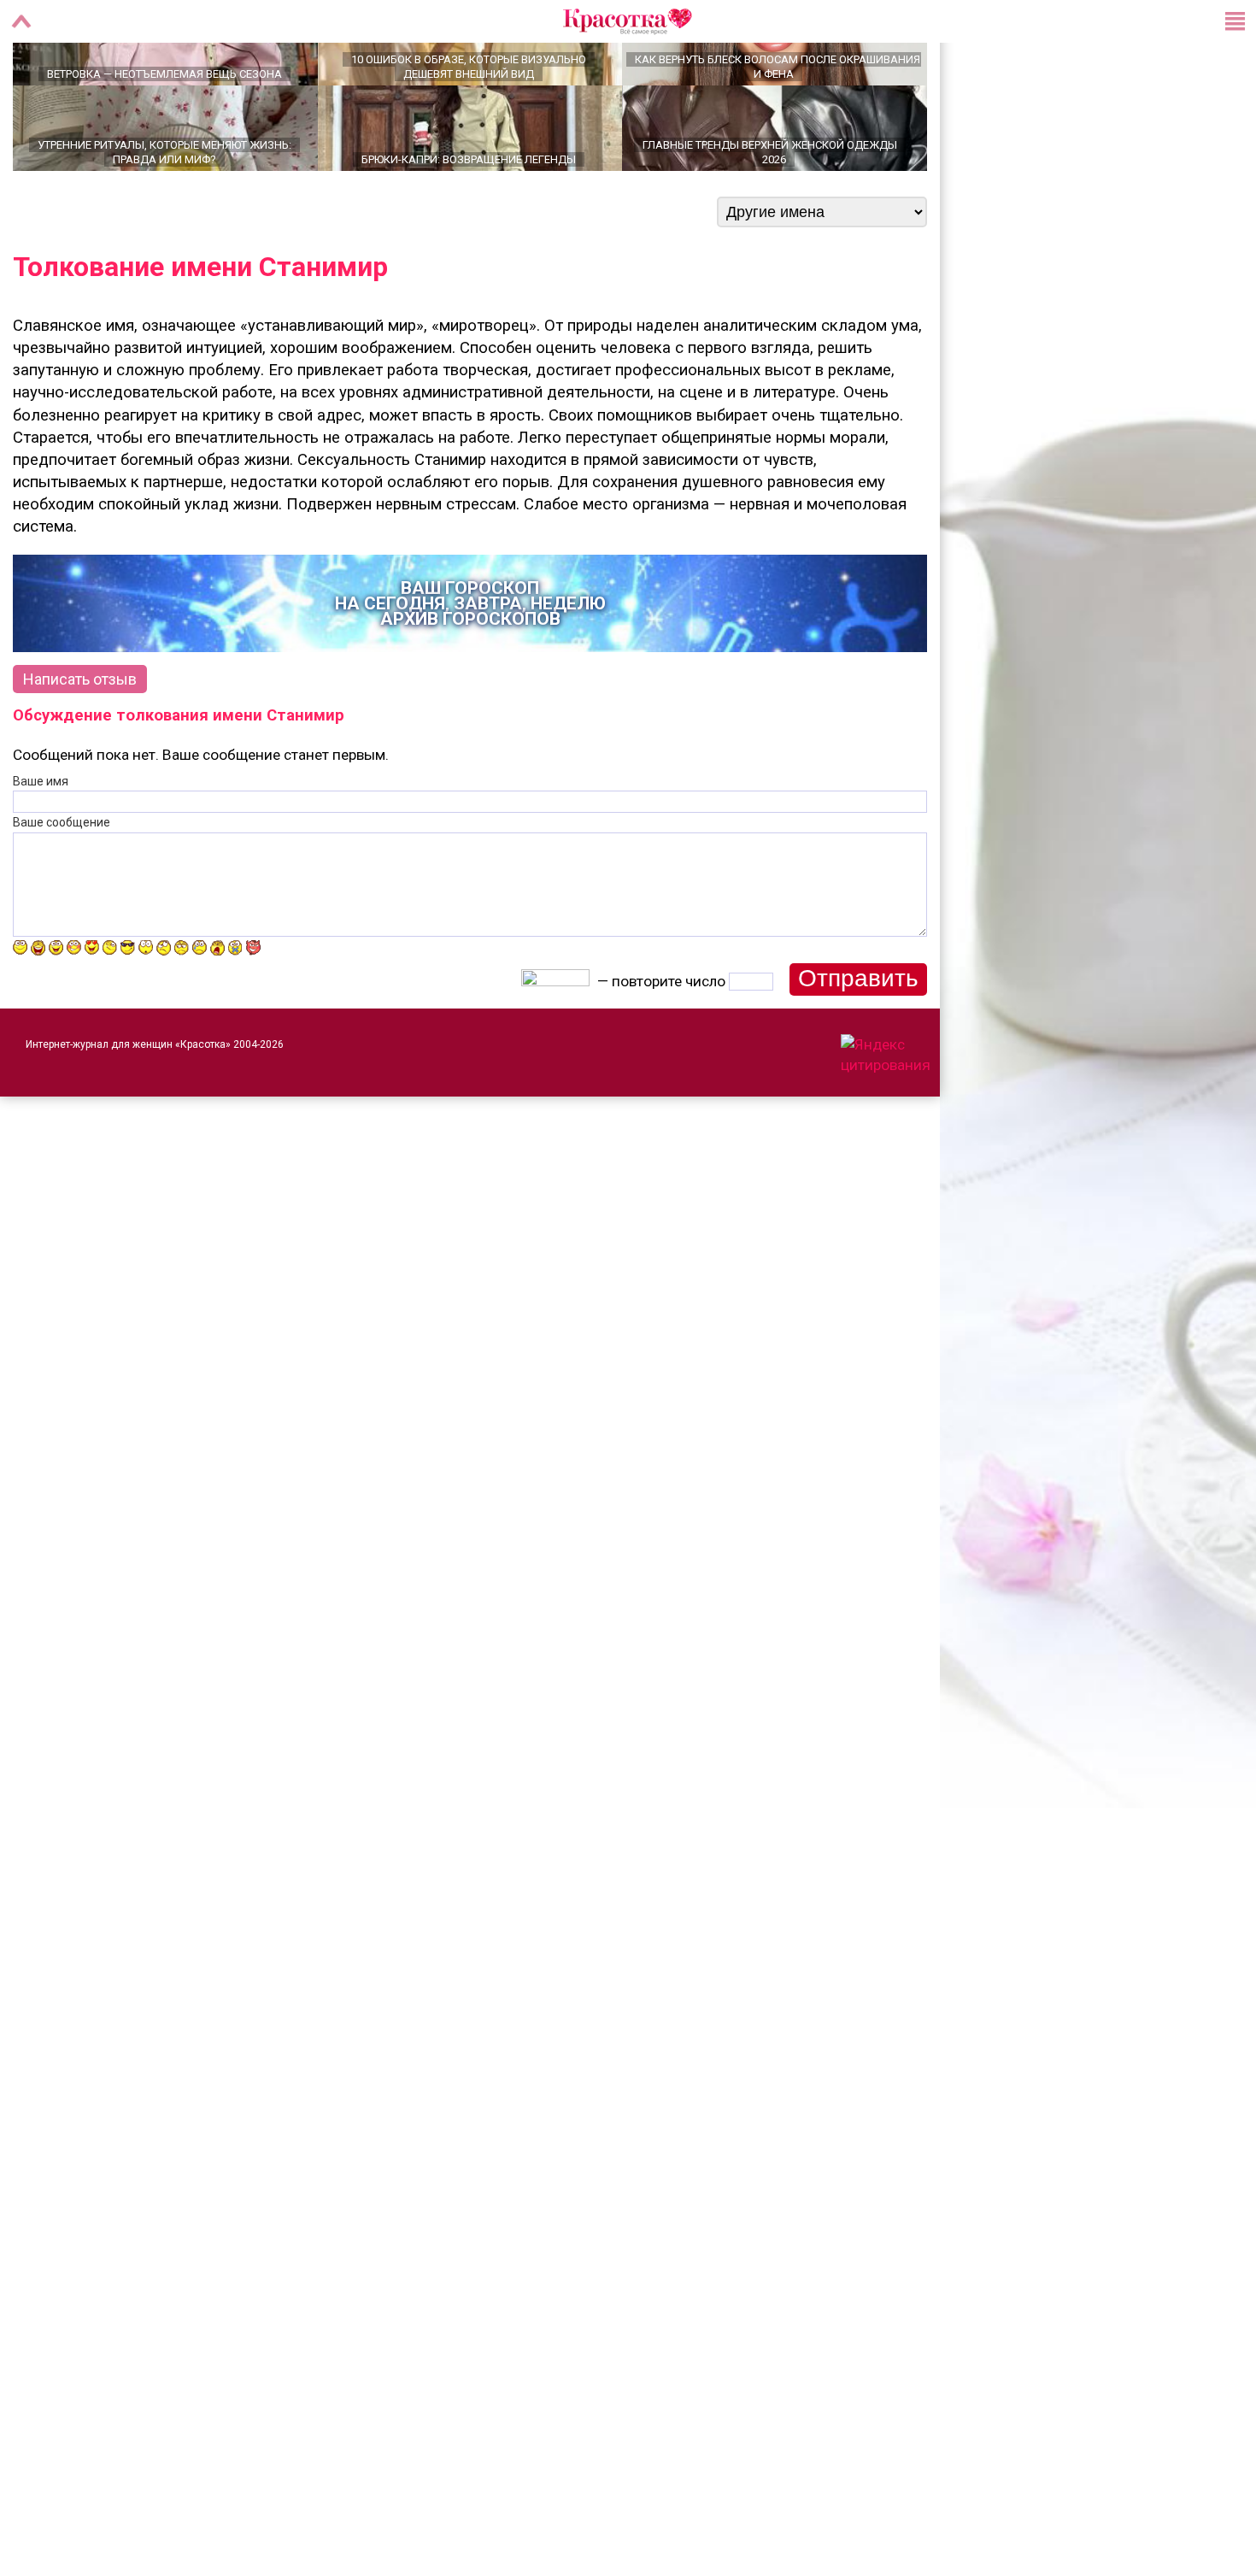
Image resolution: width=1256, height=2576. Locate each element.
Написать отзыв (80, 739)
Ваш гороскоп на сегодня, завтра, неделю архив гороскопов (470, 663)
